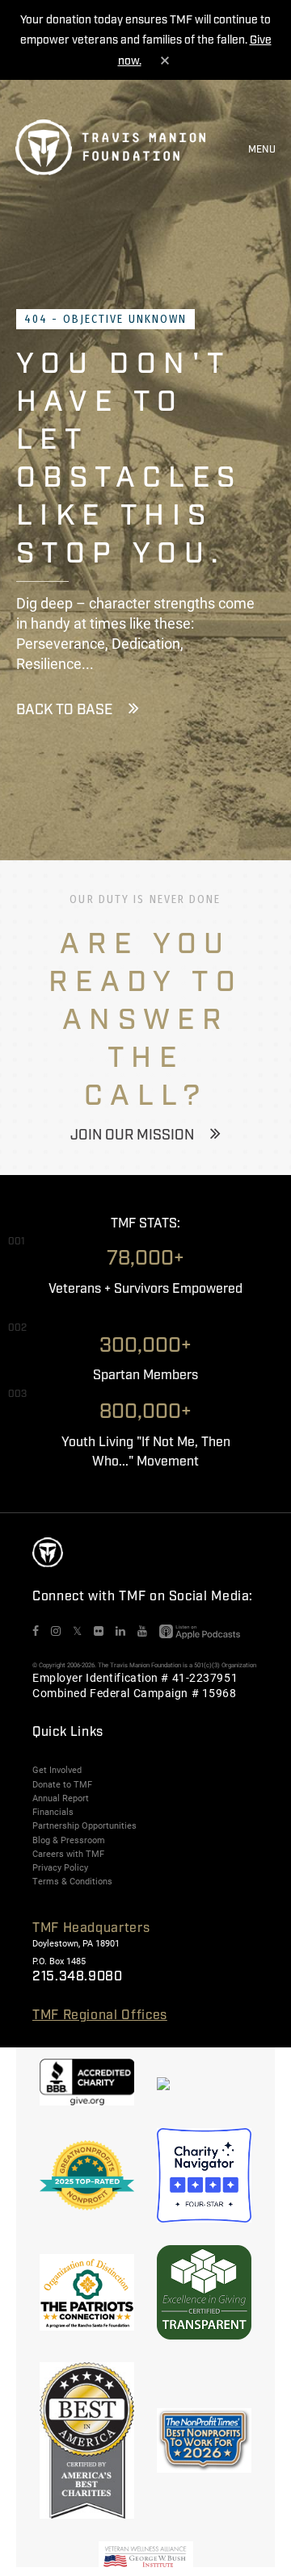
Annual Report (61, 1798)
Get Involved (57, 1770)
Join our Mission (132, 1135)
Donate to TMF (62, 1784)
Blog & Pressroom (69, 1840)
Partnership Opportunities (84, 1825)
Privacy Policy (60, 1867)
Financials (53, 1812)
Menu (262, 150)
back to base (64, 710)
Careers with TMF (68, 1854)
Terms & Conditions (72, 1881)
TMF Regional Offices (100, 2016)
